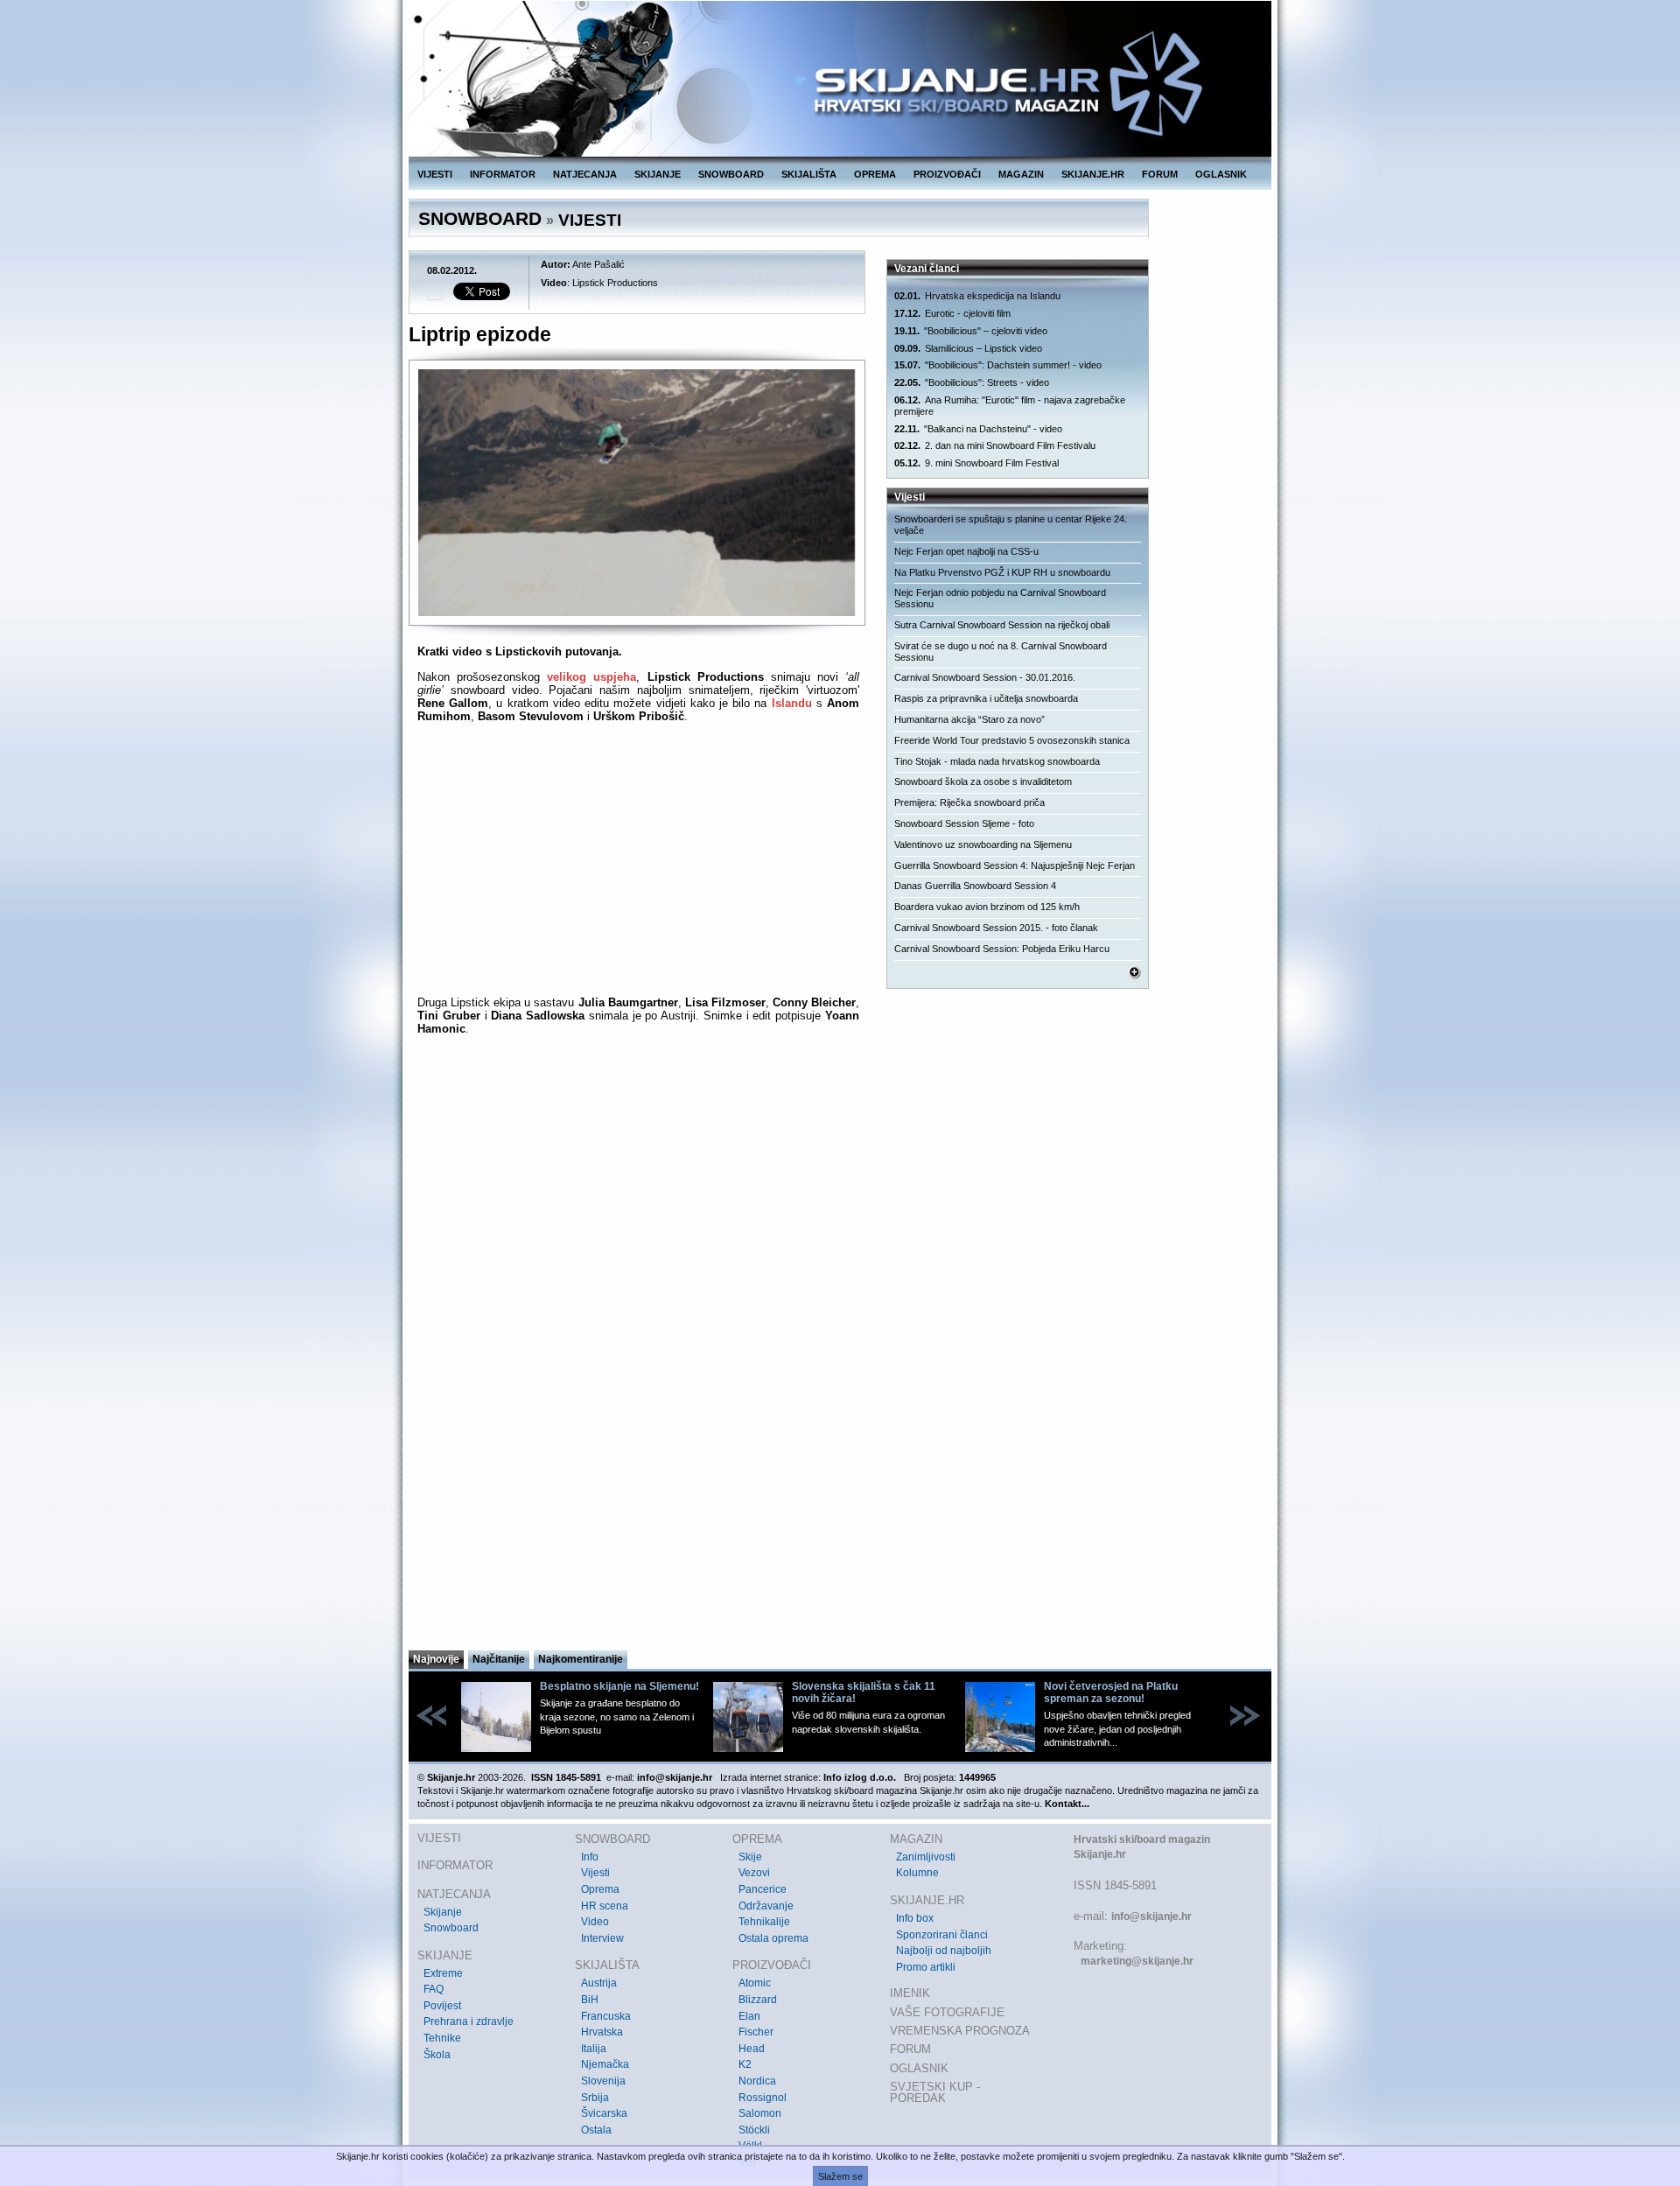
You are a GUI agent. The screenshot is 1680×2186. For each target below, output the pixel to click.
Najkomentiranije (581, 1659)
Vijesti (595, 1873)
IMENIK (910, 1993)
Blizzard (758, 2000)
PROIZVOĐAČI (947, 174)
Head (752, 2049)
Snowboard (451, 1928)
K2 (745, 2064)
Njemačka (605, 2064)
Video (595, 1922)
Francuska (606, 2016)
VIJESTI (435, 174)
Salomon (760, 2113)
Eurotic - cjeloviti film (952, 313)
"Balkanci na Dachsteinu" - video (978, 429)
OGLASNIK (1221, 174)
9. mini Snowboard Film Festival (976, 463)
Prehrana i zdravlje (469, 2021)
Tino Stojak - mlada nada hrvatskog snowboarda (997, 761)
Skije (750, 1857)
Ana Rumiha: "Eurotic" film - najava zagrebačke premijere (1010, 406)
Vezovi (754, 1873)
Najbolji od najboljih (944, 1951)
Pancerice (763, 1889)
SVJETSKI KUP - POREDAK (935, 2093)
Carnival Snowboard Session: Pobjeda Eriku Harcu (1002, 949)
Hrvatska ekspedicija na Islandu (977, 296)
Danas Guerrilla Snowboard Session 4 (975, 886)
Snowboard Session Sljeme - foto (964, 823)
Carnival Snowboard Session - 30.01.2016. (985, 677)
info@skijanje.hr (1151, 1916)
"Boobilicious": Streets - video (972, 382)
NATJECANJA (585, 174)
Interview (602, 1938)
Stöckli (754, 2130)
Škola (437, 2055)
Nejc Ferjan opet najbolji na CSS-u (966, 551)
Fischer (756, 2032)
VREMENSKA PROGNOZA (960, 2031)
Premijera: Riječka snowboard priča (969, 802)
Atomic (755, 1983)
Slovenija (603, 2081)
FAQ (434, 1989)
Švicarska (604, 2113)
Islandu (792, 703)
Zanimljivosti (926, 1857)
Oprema (600, 1889)
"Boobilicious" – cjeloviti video (971, 331)
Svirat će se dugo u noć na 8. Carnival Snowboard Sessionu (1001, 652)
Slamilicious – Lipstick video (968, 348)
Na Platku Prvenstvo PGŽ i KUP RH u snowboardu (1002, 572)
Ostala (596, 2130)
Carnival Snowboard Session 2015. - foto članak (996, 928)
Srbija (595, 2098)
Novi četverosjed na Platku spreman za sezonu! (1111, 1692)
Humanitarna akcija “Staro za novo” (969, 719)
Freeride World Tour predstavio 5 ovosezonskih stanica (1012, 740)
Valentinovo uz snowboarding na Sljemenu (983, 844)
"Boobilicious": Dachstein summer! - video (998, 365)
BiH (590, 2000)
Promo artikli (926, 1967)
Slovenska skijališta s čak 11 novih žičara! (864, 1692)
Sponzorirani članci (942, 1935)
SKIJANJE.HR (1093, 174)
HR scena (605, 1906)
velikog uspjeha (591, 677)
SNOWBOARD (731, 174)
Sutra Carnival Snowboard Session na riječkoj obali (1002, 625)
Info (590, 1857)
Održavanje (766, 1906)
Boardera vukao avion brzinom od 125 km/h (987, 907)
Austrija (599, 1983)
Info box (915, 1918)
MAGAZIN (1021, 174)
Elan (749, 2016)
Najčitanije (499, 1659)
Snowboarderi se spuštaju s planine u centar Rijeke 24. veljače (1011, 525)
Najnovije (436, 1659)
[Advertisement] (638, 1477)
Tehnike (442, 2038)
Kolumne (917, 1873)
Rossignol (763, 2098)
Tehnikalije (764, 1922)
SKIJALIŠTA (809, 174)
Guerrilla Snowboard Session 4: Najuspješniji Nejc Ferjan (1015, 865)
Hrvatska (602, 2032)
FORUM (1160, 174)
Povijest (442, 2006)
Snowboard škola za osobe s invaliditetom (983, 781)
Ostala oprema (773, 1938)
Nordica (757, 2081)
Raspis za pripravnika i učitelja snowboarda (986, 698)
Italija (594, 2049)
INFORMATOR (503, 174)
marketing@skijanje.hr (1137, 1961)
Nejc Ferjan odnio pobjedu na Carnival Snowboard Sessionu (1000, 598)
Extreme (443, 1973)
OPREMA (875, 174)
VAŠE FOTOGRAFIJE (947, 2012)
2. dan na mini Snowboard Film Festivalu (995, 445)
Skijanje (443, 1912)
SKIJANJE (658, 174)
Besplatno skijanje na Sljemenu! (619, 1686)
